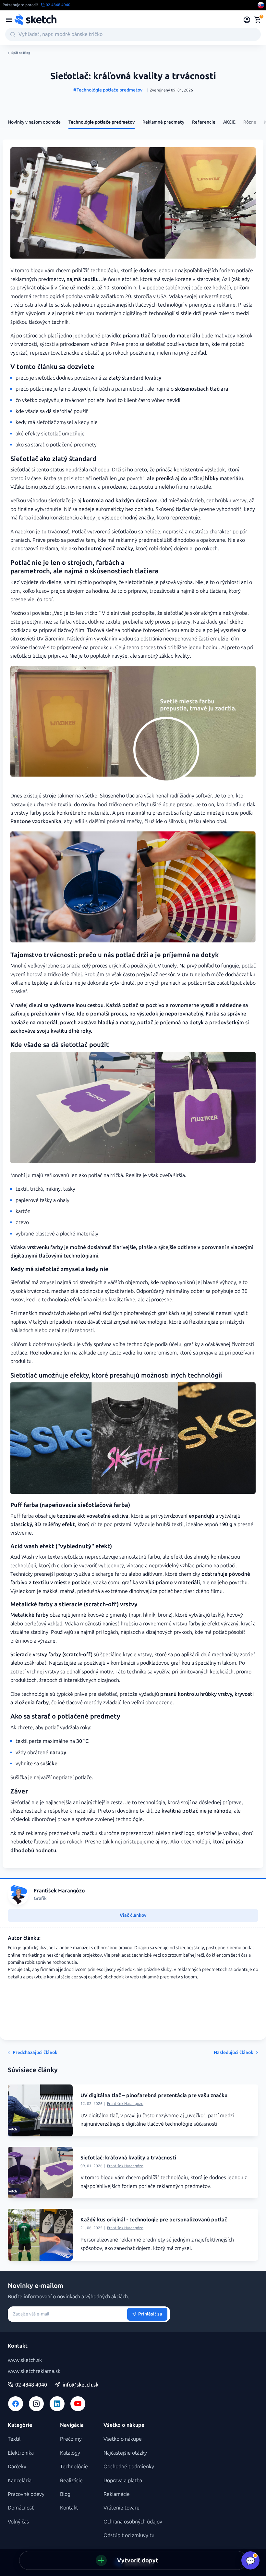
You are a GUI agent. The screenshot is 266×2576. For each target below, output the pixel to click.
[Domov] (35, 20)
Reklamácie (117, 2494)
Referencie (204, 122)
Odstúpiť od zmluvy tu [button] (129, 2535)
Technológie (74, 2467)
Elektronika (21, 2453)
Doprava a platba (123, 2480)
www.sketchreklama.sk (34, 2371)
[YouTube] (78, 2404)
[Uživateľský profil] (247, 20)
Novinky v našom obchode (34, 122)
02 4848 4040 (31, 2385)
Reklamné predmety (163, 122)
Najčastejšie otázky (125, 2453)
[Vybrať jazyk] (261, 5)
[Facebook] (16, 2404)
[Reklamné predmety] (9, 20)
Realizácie (71, 2480)
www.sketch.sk (25, 2360)
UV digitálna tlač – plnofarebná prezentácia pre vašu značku (154, 2095)
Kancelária (20, 2480)
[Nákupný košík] (258, 20)
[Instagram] (36, 2404)
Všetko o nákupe (123, 2439)
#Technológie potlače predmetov (108, 90)
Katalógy (70, 2453)
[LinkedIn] (57, 2404)
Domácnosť (21, 2508)
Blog (65, 2494)
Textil (14, 2439)
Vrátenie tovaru (121, 2508)
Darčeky (17, 2467)
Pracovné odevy (26, 2494)
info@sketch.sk (80, 2385)
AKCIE (229, 122)
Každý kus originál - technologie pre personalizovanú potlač (154, 2220)
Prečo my (71, 2439)
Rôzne (250, 122)
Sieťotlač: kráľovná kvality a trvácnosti (128, 2158)
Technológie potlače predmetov (102, 122)
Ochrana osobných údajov (133, 2522)
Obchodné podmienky (129, 2467)
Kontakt (69, 2508)
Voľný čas (18, 2522)
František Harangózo (125, 2104)
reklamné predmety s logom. (169, 1977)
